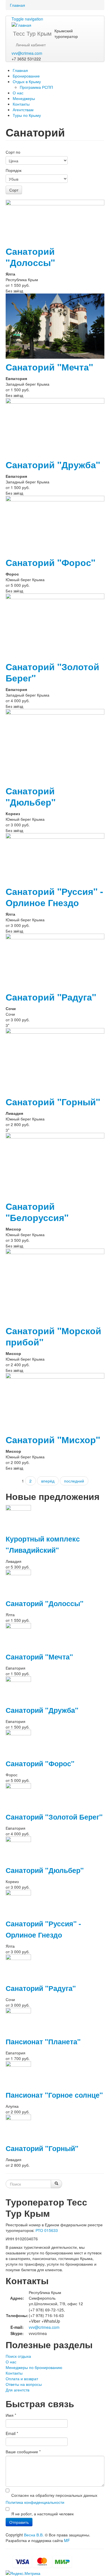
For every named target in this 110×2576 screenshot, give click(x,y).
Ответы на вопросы (24, 2384)
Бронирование (26, 76)
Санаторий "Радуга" (51, 997)
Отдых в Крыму (27, 81)
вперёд (48, 1481)
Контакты (21, 104)
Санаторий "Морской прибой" (53, 1336)
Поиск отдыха (18, 2356)
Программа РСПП (36, 87)
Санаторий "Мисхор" (53, 1440)
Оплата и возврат (22, 2379)
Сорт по (13, 152)
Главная (17, 5)
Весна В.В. (34, 2535)
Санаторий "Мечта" (49, 367)
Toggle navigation (27, 19)
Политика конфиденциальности (35, 2502)
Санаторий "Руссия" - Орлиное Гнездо (54, 897)
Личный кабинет (31, 45)
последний (74, 1481)
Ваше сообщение (23, 2452)
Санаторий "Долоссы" (30, 257)
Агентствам (23, 110)
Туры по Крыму (27, 115)
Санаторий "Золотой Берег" (52, 672)
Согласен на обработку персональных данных (54, 2495)
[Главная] (21, 24)
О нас (18, 93)
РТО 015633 (47, 2230)
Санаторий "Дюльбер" (31, 796)
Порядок (14, 170)
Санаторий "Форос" (50, 562)
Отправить (19, 2522)
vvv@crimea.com (27, 53)
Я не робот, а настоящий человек (42, 2514)
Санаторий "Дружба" (53, 465)
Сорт (14, 190)
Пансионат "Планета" (43, 2041)
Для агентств (17, 2390)
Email (12, 2433)
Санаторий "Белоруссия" (37, 1212)
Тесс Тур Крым (32, 33)
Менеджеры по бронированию (34, 2367)
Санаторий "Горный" (53, 1102)
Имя (11, 2415)
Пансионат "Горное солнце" (54, 2095)
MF (67, 2540)
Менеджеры (24, 98)
